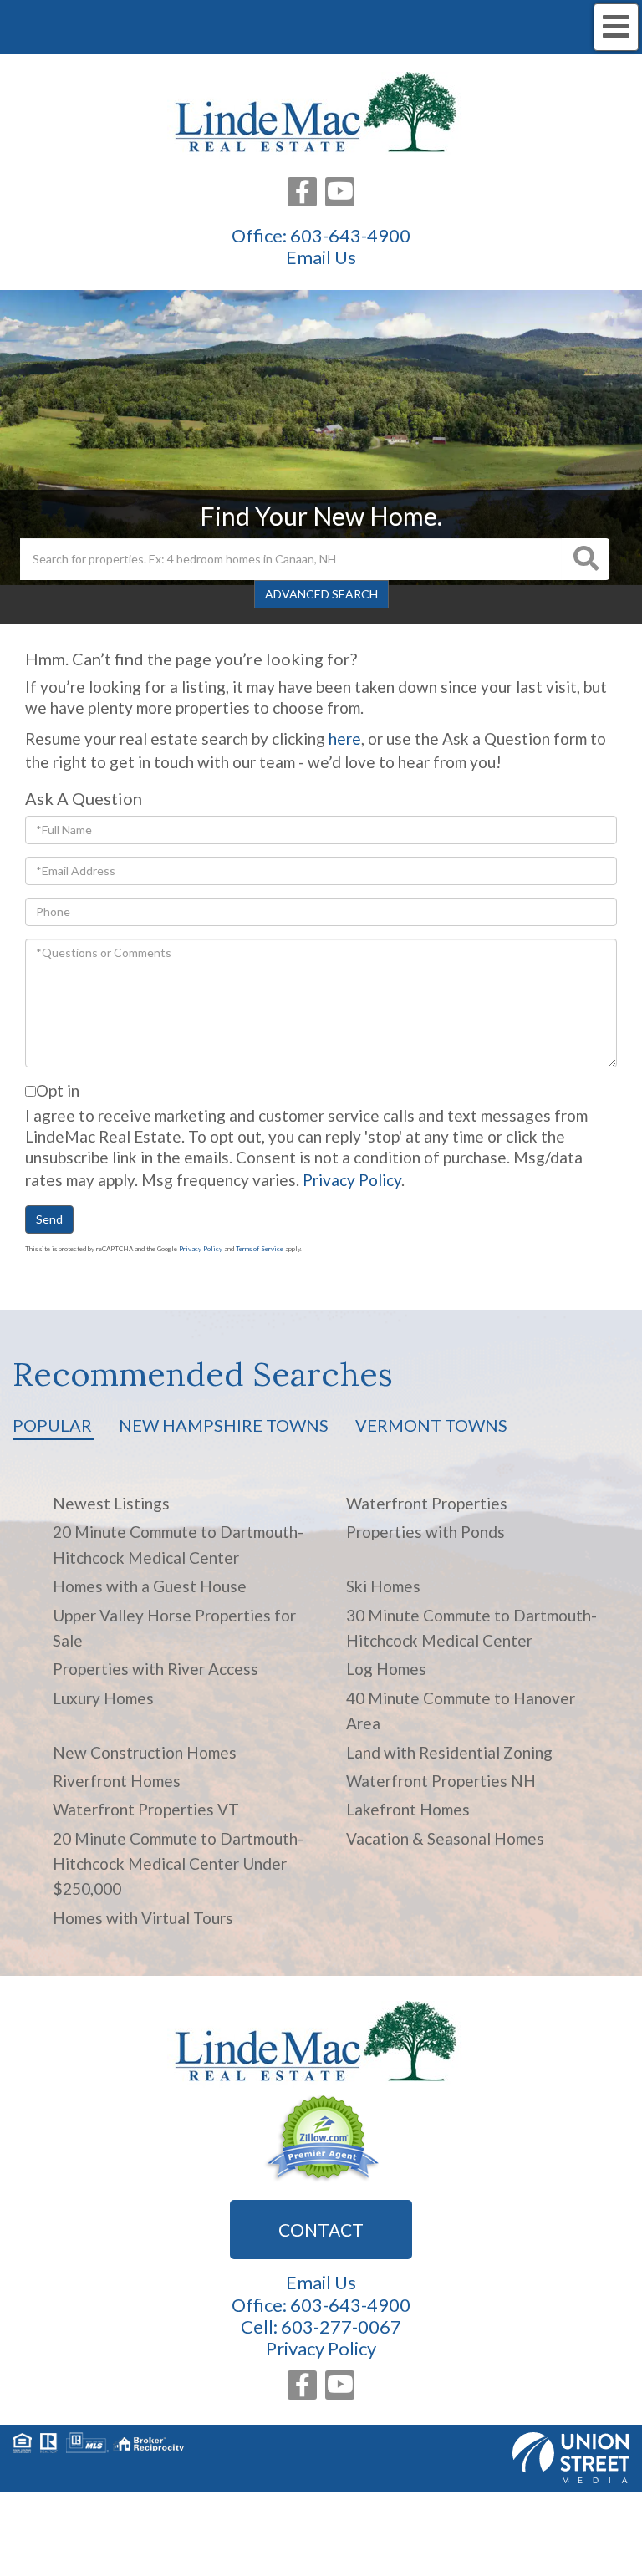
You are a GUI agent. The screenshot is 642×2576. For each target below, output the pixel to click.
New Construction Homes (145, 1752)
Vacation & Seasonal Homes (445, 1838)
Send (49, 1219)
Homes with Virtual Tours (143, 1918)
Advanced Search (321, 594)
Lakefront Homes (408, 1809)
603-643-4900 (350, 235)
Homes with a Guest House (150, 1586)
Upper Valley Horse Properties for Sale (174, 1628)
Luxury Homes (103, 1698)
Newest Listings (111, 1503)
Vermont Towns (431, 1425)
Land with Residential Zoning (449, 1752)
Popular (52, 1425)
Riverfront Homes (117, 1781)
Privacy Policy (352, 1180)
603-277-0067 (341, 2327)
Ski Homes (383, 1586)
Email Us (321, 257)
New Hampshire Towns (224, 1425)
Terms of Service (260, 1249)
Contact (321, 2230)
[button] (586, 559)
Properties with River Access (155, 1669)
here (345, 738)
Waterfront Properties (427, 1503)
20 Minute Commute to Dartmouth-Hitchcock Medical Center (178, 1544)
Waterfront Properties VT (146, 1809)
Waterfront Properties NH (441, 1781)
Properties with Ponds (425, 1532)
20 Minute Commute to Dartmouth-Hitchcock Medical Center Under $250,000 (178, 1864)
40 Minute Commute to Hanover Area (461, 1711)
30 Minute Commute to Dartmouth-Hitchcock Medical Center (471, 1628)
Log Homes (386, 1669)
